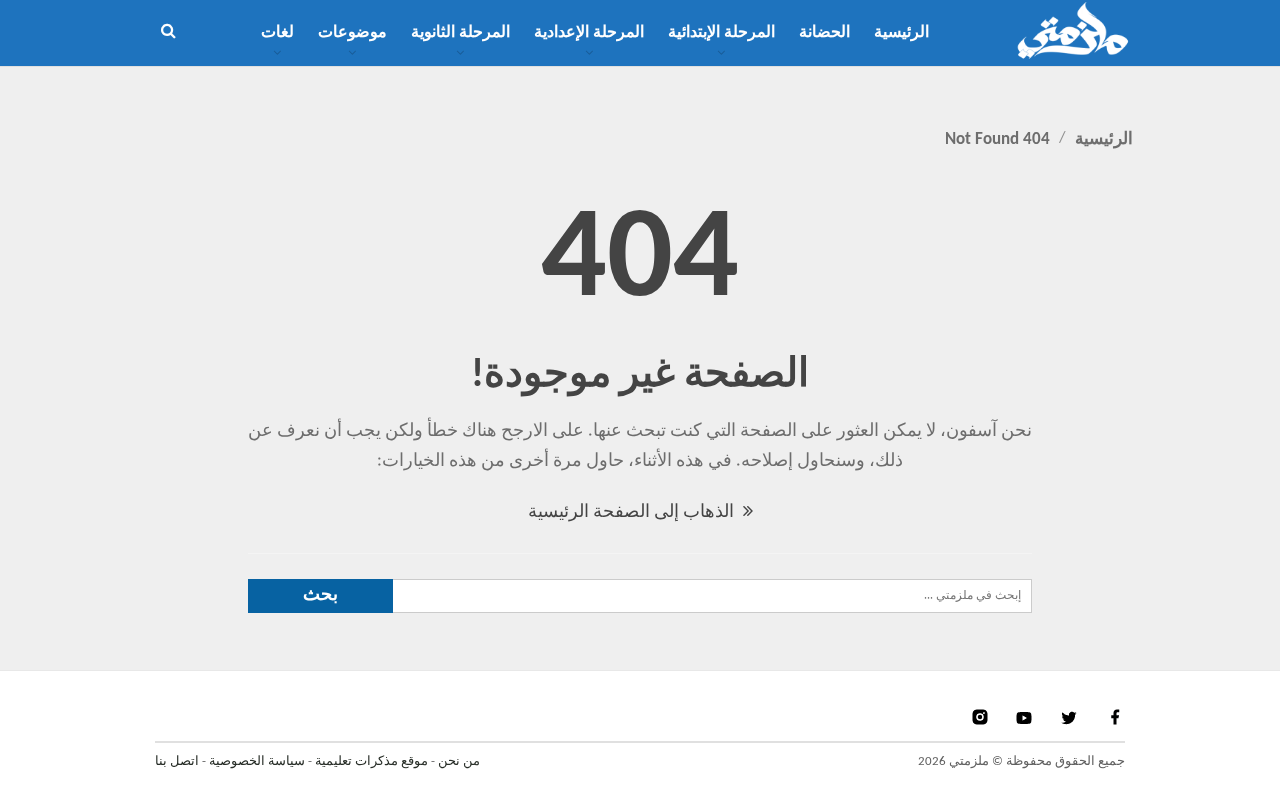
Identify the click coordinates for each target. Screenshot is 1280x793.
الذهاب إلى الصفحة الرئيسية (633, 512)
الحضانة (824, 33)
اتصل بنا (177, 761)
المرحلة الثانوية (460, 33)
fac (1114, 717)
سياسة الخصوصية (257, 761)
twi (1071, 717)
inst (981, 717)
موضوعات (352, 33)
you (1026, 717)
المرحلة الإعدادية (589, 33)
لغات (277, 33)
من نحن (459, 761)
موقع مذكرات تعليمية (371, 761)
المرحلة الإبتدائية (721, 33)
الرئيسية (901, 33)
